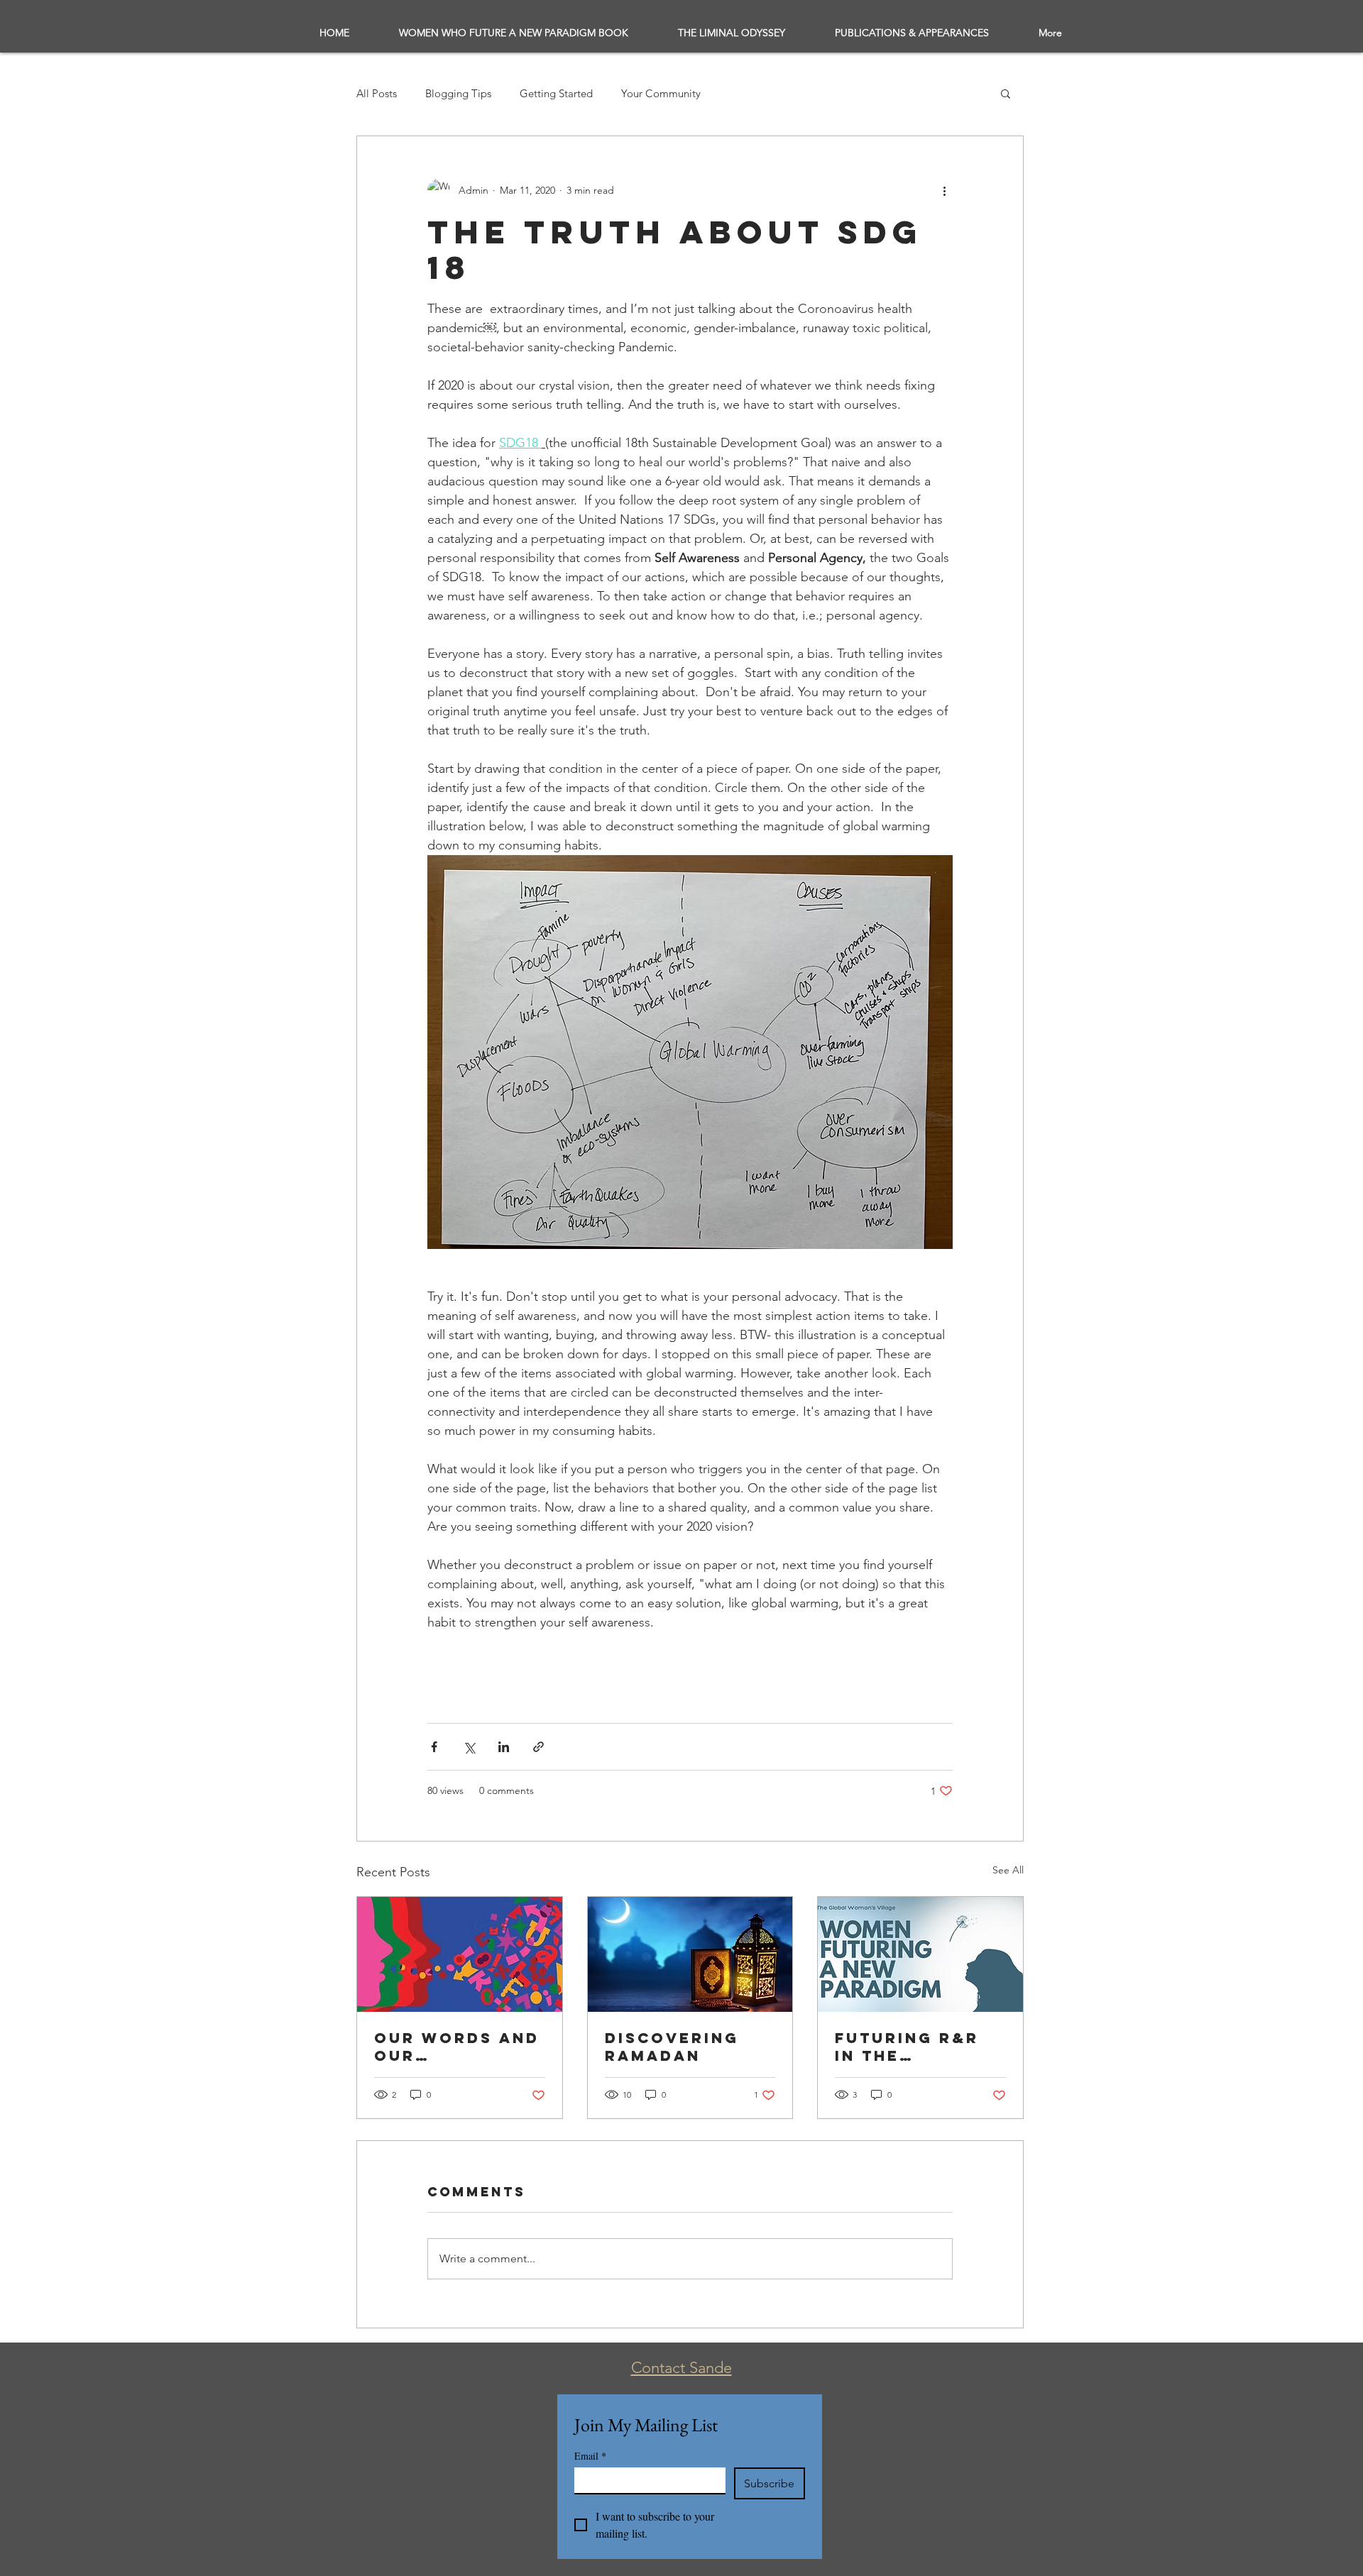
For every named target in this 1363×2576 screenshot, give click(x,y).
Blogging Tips (458, 93)
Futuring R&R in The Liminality (907, 2047)
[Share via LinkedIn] (504, 1747)
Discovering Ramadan (672, 2047)
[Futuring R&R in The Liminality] (920, 1954)
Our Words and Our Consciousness (457, 2047)
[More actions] (944, 190)
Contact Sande (681, 2368)
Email (590, 2456)
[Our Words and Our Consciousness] (460, 1954)
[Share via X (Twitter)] (469, 1747)
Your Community (661, 93)
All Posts (377, 93)
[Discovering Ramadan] (690, 1954)
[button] (1006, 93)
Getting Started (556, 93)
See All (1008, 1870)
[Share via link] (538, 1747)
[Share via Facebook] (434, 1747)
